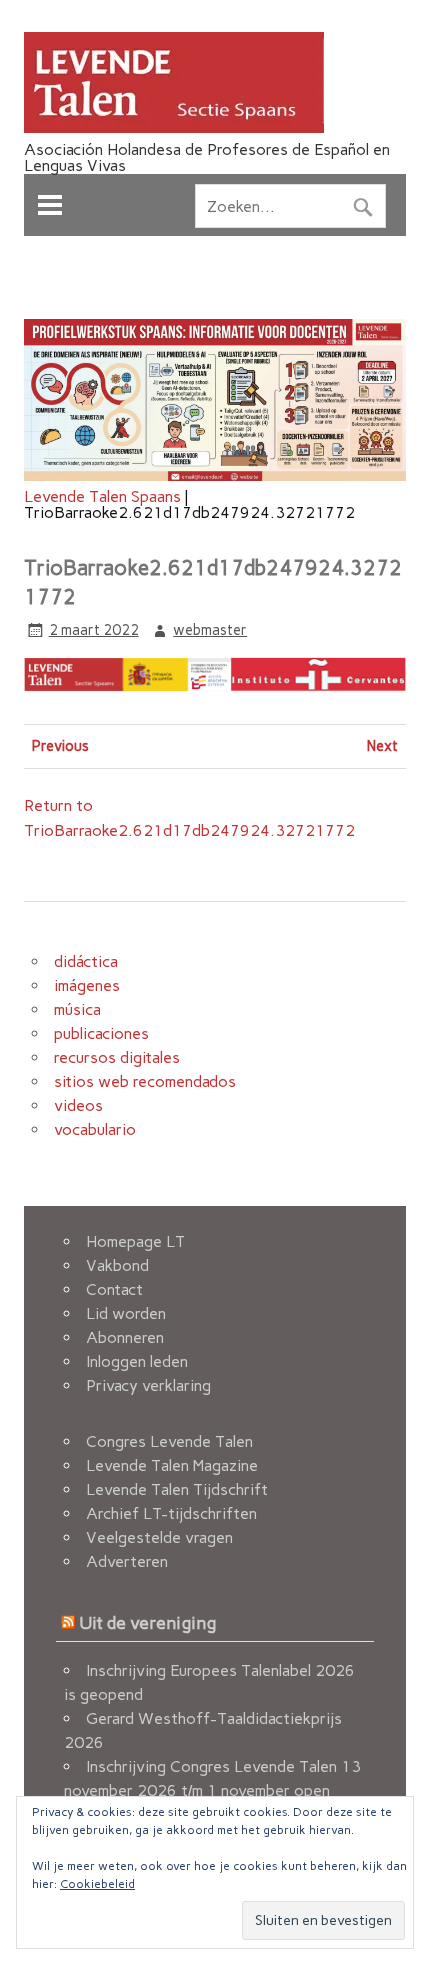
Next (382, 746)
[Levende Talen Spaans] (174, 127)
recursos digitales (117, 1057)
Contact (114, 1289)
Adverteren (127, 1561)
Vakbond (117, 1265)
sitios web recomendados (145, 1081)
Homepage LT (135, 1241)
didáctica (86, 961)
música (77, 1009)
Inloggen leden (137, 1361)
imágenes (87, 985)
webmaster (210, 630)
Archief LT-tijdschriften (171, 1513)
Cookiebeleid (97, 1884)
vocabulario (95, 1129)
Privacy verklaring (148, 1385)
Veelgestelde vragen (159, 1537)
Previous (60, 746)
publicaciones (101, 1033)
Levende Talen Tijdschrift (177, 1489)
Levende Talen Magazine (172, 1465)
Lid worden (126, 1313)
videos (78, 1105)
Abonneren (125, 1337)
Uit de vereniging (147, 1622)
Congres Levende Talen (169, 1441)
